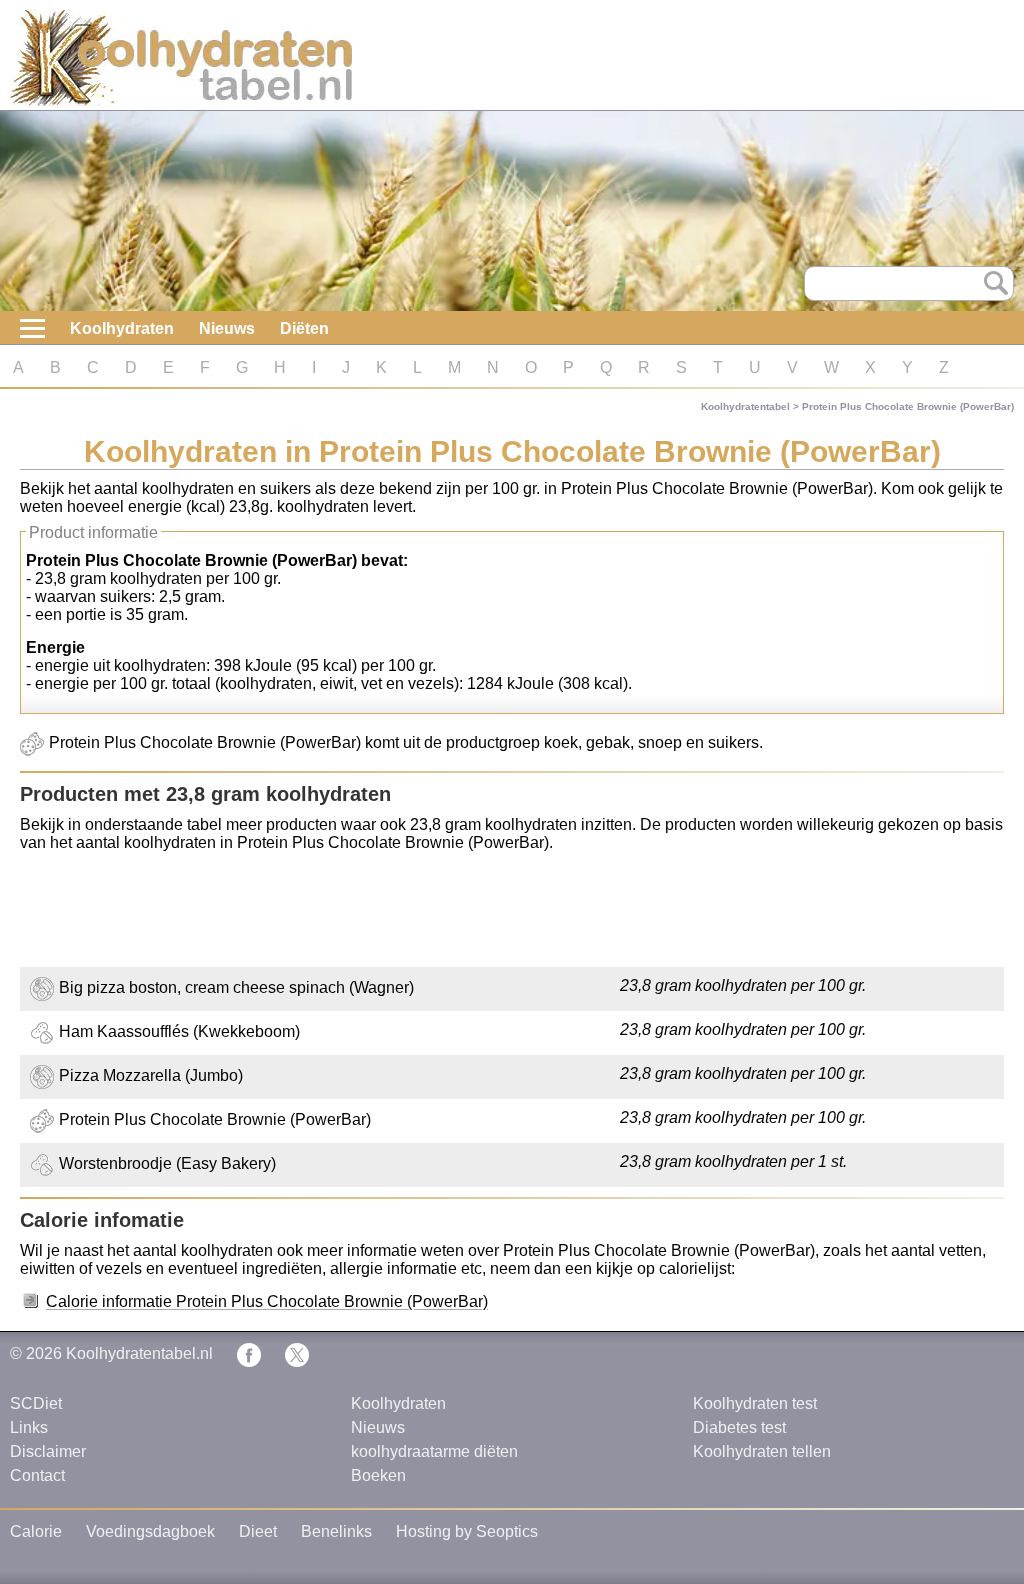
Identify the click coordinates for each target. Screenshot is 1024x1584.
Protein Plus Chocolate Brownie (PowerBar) (908, 406)
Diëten (304, 328)
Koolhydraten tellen (762, 1451)
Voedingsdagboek (150, 1531)
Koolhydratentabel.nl (139, 1353)
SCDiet (36, 1403)
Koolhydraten (122, 328)
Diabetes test (739, 1427)
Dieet (258, 1531)
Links (29, 1427)
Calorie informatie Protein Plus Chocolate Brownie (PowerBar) (267, 1301)
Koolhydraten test (755, 1403)
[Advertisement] (512, 912)
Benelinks (336, 1531)
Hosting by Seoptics (467, 1531)
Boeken (378, 1475)
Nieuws (227, 328)
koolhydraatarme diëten (434, 1451)
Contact (37, 1475)
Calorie (36, 1531)
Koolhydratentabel (745, 406)
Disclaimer (48, 1451)
